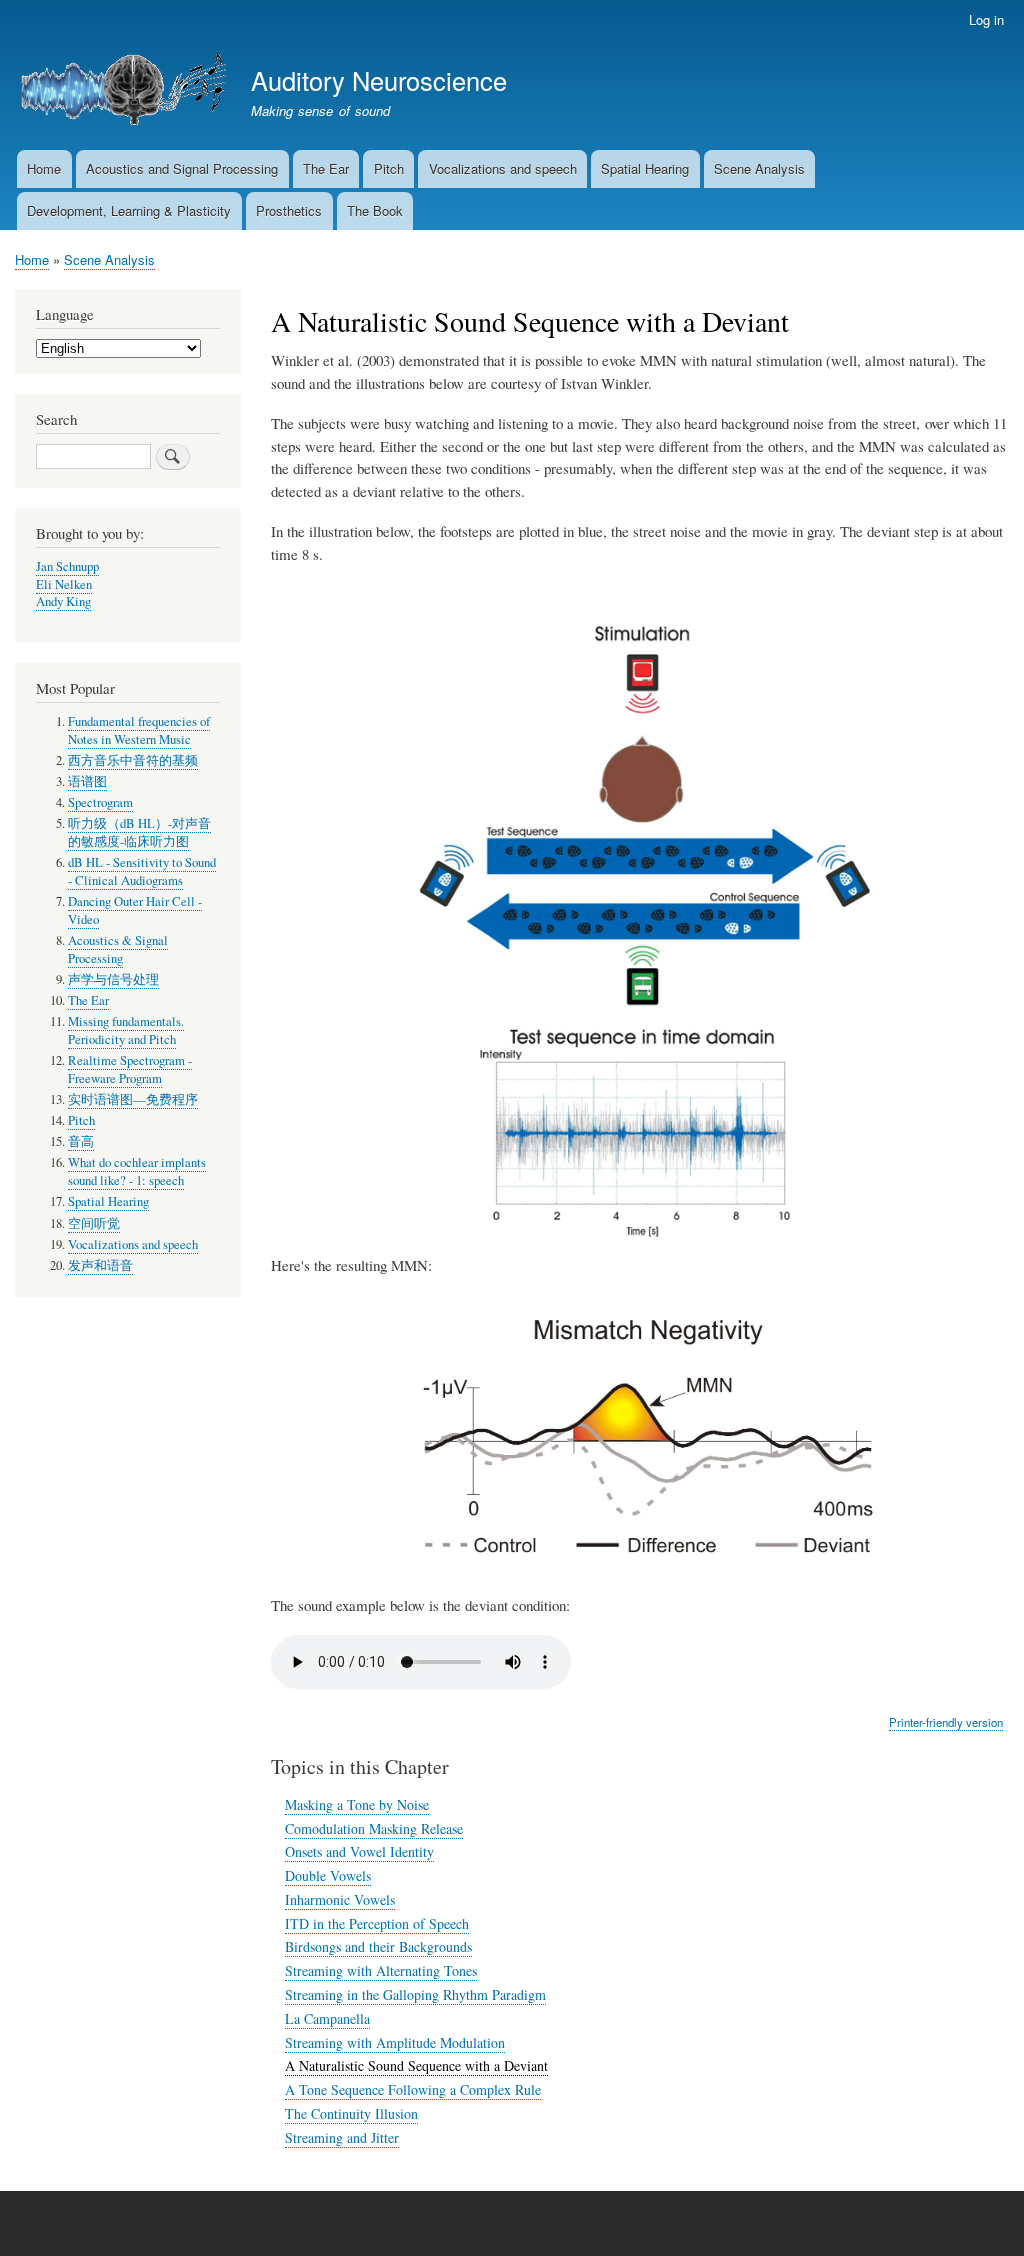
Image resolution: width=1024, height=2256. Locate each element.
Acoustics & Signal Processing (118, 949)
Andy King (63, 601)
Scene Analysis (759, 168)
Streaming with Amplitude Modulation (395, 2042)
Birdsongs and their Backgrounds (378, 1946)
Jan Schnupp (67, 566)
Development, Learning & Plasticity (129, 210)
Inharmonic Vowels (340, 1899)
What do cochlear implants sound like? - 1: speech (137, 1171)
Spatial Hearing (645, 168)
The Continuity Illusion (351, 2113)
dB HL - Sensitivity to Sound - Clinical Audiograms (142, 871)
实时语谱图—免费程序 (133, 1099)
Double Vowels (328, 1875)
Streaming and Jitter (342, 2137)
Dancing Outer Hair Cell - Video (135, 910)
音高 (81, 1141)
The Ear (326, 168)
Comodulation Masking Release (374, 1828)
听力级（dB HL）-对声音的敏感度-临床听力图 (139, 832)
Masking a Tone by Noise (357, 1804)
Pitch (389, 168)
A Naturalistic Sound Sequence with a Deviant (416, 2065)
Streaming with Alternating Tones (381, 1970)
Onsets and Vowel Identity (359, 1851)
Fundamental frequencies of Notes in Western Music (139, 730)
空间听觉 (94, 1223)
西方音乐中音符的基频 (133, 760)
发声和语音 (100, 1265)
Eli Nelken (64, 584)
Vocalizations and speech (503, 168)
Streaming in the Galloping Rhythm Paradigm (415, 1994)
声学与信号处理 (113, 979)
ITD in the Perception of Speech (377, 1923)
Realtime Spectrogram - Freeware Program (130, 1069)
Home (44, 168)
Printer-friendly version (946, 1722)
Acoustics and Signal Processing (182, 168)
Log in (986, 19)
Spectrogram (100, 802)
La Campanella (327, 2018)
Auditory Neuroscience (379, 80)
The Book (375, 210)
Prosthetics (289, 210)
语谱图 (87, 781)
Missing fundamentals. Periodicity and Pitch (126, 1030)
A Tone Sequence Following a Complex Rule (413, 2089)
